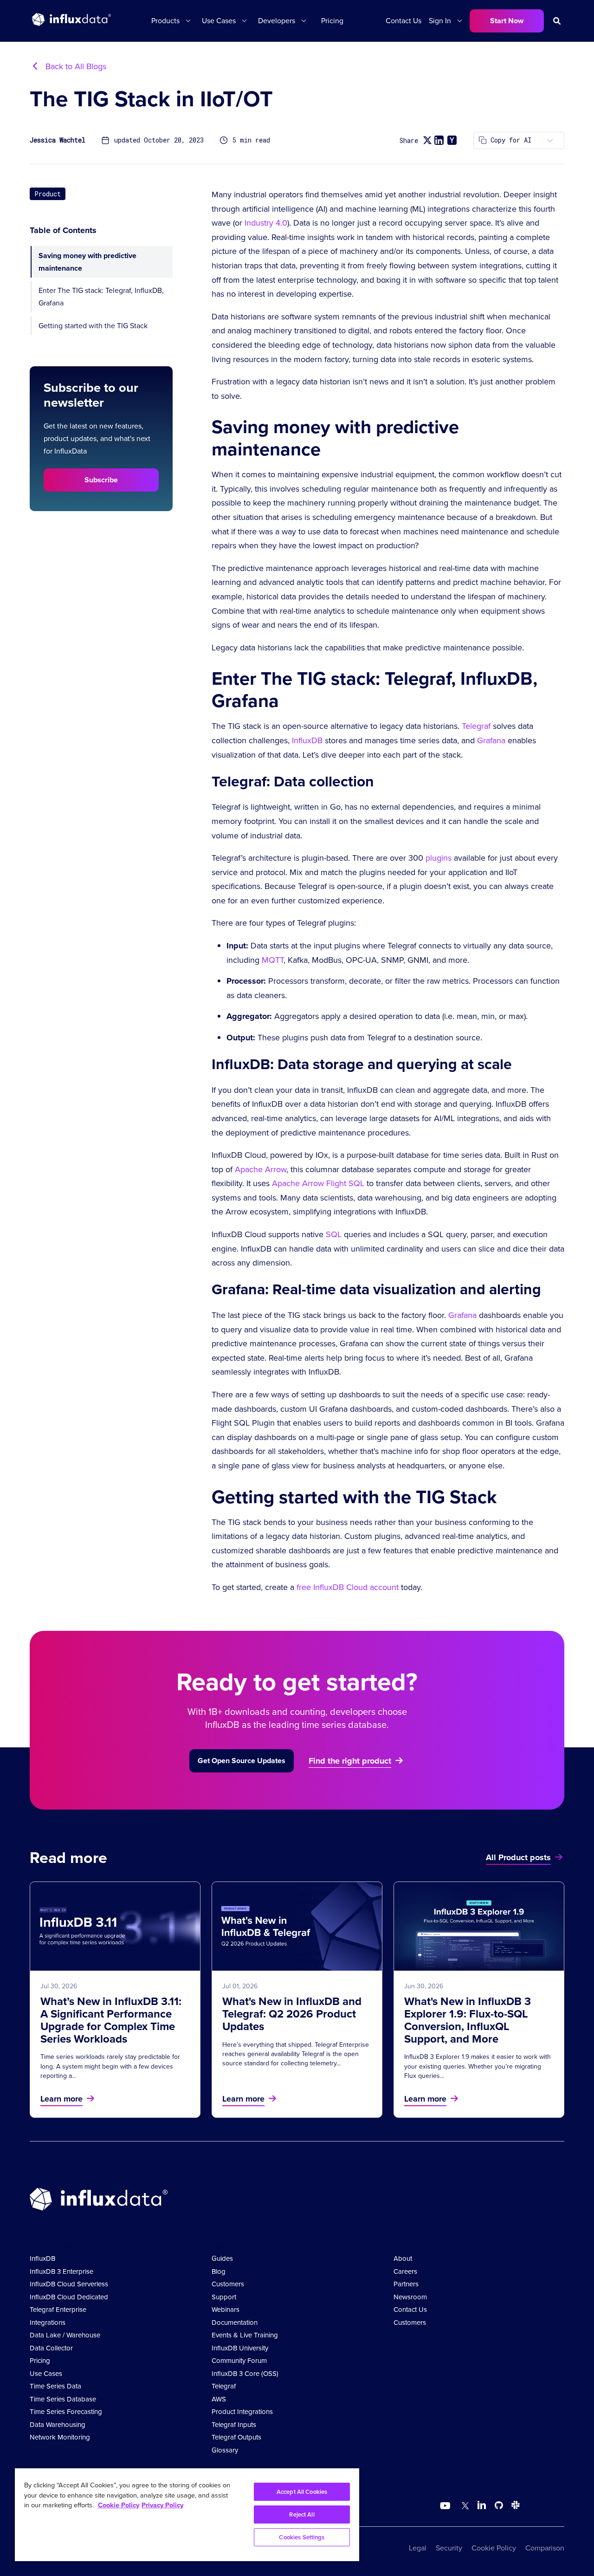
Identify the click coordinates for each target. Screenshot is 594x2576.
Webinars (226, 2310)
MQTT (273, 960)
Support (224, 2297)
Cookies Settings (302, 2537)
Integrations (48, 2323)
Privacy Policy (162, 2505)
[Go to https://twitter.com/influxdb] (463, 2507)
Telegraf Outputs (236, 2437)
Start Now (507, 21)
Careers (405, 2271)
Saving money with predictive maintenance (87, 262)
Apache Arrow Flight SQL (318, 1183)
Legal (418, 2548)
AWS (219, 2399)
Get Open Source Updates (242, 1761)
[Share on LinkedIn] (439, 140)
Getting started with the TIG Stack (93, 326)
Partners (406, 2284)
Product (48, 194)
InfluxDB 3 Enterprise (61, 2271)
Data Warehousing (58, 2425)
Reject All (302, 2514)
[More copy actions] (550, 140)
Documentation (235, 2323)
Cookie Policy (494, 2548)
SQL (334, 1234)
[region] (187, 2515)
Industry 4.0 (266, 223)
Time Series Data (55, 2386)
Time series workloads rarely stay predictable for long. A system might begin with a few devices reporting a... (110, 2066)
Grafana (491, 740)
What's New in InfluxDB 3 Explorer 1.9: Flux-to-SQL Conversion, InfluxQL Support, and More (468, 2020)
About (403, 2258)
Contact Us (404, 21)
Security (449, 2548)
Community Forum (239, 2361)
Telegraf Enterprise (58, 2310)
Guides (222, 2258)
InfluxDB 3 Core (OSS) (245, 2374)
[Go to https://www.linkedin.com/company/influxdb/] (482, 2505)
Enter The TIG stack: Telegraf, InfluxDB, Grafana (101, 297)
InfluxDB (307, 740)
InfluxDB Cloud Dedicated (69, 2297)
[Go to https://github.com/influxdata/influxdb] (499, 2507)
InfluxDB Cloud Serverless (69, 2284)
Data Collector (51, 2348)
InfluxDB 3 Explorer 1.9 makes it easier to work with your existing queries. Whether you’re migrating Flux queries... (478, 2066)
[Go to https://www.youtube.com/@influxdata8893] (446, 2506)
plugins (439, 858)
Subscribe (101, 480)
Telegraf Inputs (234, 2425)
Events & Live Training (245, 2335)
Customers (228, 2284)
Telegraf (476, 726)
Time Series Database (63, 2399)
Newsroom (410, 2297)
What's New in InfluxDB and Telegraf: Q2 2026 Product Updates (292, 2014)
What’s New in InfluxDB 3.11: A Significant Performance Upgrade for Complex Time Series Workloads (111, 2020)
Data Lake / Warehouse (65, 2335)
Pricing (332, 21)
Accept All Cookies (302, 2492)
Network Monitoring (60, 2437)
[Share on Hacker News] (452, 140)
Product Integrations (242, 2412)
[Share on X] (427, 140)
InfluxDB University (240, 2348)
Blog (219, 2271)
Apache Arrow (261, 1169)
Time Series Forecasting (66, 2412)
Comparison (545, 2548)
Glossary (225, 2450)
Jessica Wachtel (58, 140)
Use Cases (46, 2374)
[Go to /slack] (514, 2507)
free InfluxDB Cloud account (348, 1587)
